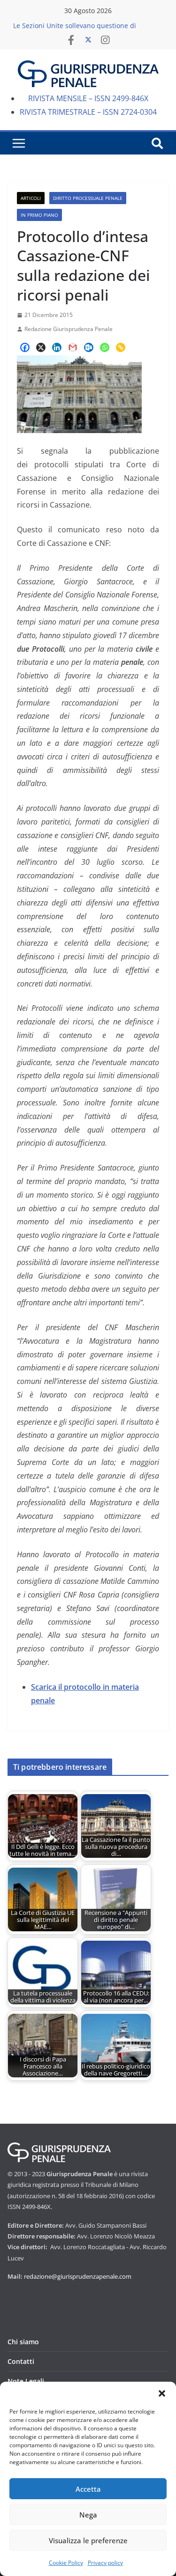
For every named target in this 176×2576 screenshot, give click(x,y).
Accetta (88, 2489)
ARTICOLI (31, 198)
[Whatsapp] (105, 347)
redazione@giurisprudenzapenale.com (78, 2276)
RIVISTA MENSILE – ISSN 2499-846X (88, 98)
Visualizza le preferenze (88, 2540)
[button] (162, 2393)
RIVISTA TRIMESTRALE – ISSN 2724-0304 (88, 112)
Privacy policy (105, 2563)
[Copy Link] (121, 347)
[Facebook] (25, 347)
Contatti (21, 2361)
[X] (41, 347)
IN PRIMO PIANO (39, 215)
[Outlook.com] (89, 347)
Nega (88, 2515)
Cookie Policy (66, 2563)
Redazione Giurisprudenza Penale (69, 329)
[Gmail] (73, 347)
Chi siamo (23, 2342)
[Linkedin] (57, 347)
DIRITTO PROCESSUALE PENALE (88, 198)
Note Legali (26, 2381)
